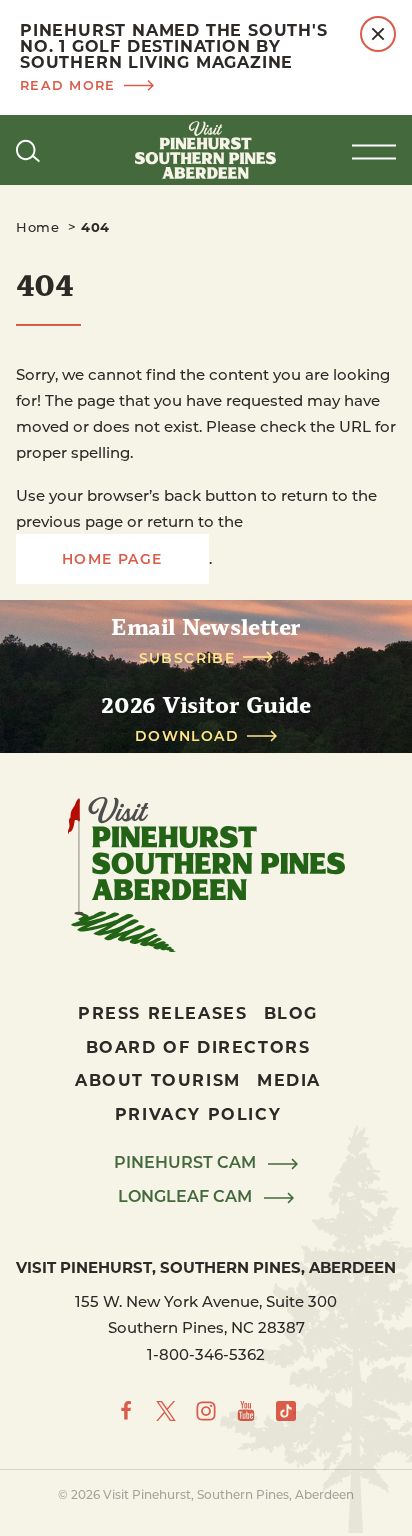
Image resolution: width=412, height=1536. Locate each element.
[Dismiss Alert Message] (378, 34)
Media (289, 1079)
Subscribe (187, 658)
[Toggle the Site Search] (28, 150)
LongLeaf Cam (187, 1197)
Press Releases (162, 1012)
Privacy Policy (198, 1113)
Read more (68, 84)
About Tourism (158, 1079)
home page (112, 558)
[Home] (206, 150)
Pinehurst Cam (187, 1163)
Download (187, 736)
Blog (291, 1012)
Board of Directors (198, 1046)
